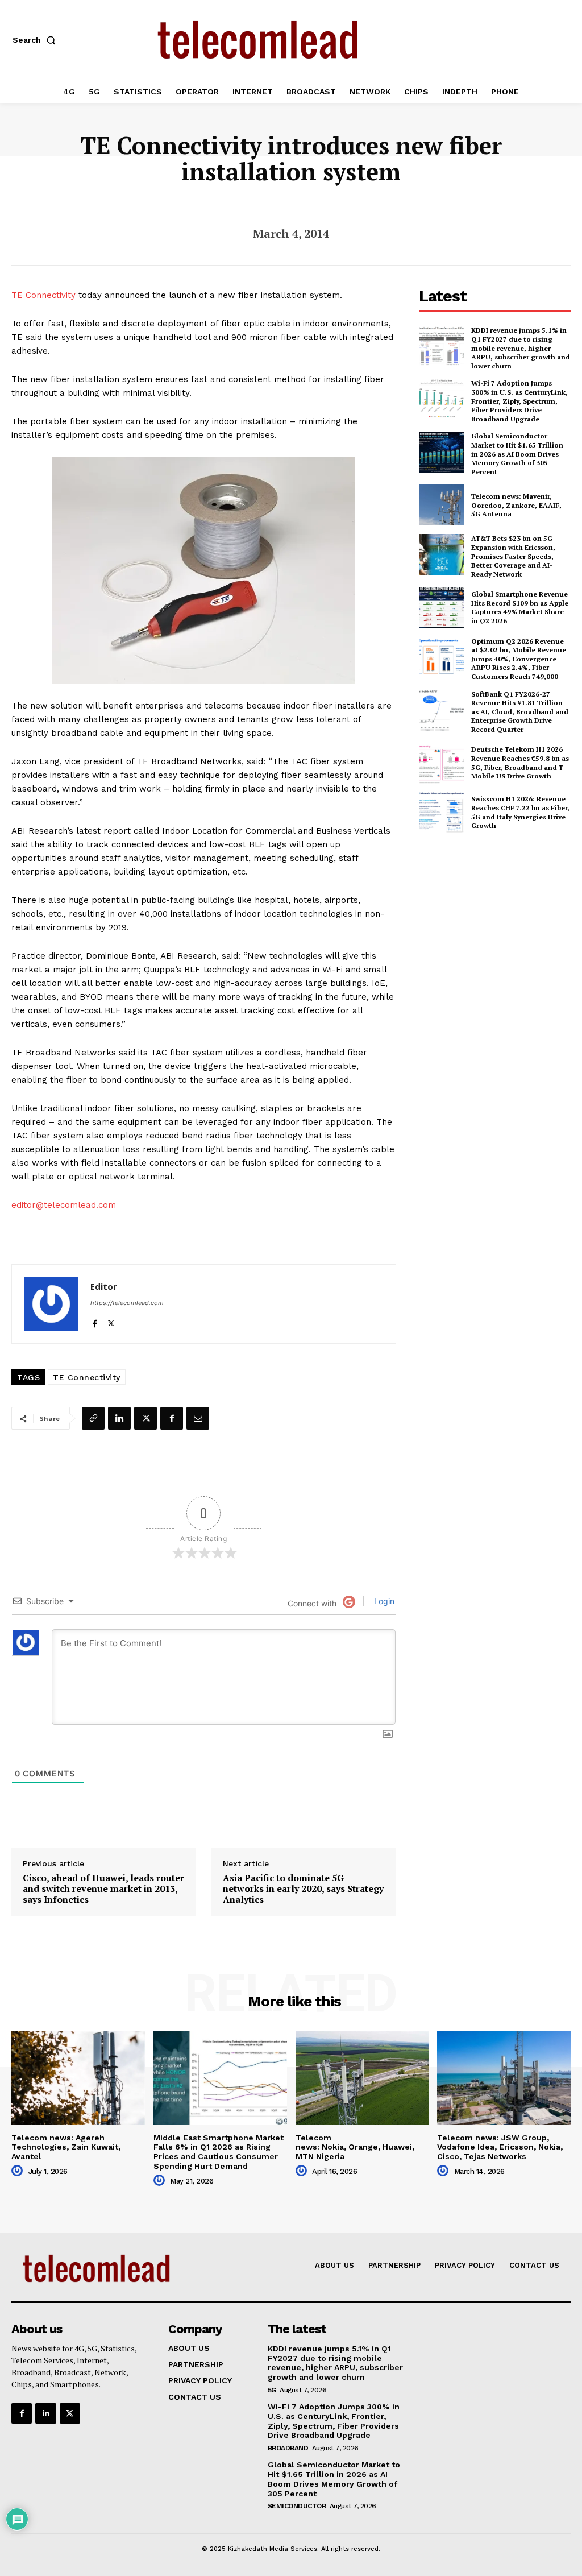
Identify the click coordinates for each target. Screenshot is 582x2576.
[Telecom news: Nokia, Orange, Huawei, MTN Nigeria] (362, 2078)
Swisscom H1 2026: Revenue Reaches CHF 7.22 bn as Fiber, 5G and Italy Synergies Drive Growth (520, 812)
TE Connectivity (43, 295)
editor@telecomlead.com (64, 1205)
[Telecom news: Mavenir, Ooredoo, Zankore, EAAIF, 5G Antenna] (442, 505)
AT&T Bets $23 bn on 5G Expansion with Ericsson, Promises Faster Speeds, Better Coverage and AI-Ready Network (513, 556)
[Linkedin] (119, 1418)
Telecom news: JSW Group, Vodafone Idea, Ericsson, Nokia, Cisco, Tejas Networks (500, 2147)
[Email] (198, 1418)
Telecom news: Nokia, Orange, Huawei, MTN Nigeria (355, 2147)
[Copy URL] (93, 1418)
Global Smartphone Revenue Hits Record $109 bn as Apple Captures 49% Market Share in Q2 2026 (520, 607)
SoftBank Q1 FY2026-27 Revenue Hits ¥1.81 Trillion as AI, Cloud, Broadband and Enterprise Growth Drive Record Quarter (520, 712)
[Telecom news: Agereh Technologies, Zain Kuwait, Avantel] (78, 2078)
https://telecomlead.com (127, 1303)
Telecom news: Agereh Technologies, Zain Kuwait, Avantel (66, 2147)
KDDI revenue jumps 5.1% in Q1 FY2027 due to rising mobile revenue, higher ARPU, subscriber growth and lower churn (521, 348)
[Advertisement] (500, 925)
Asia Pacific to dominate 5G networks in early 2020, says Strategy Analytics (303, 1889)
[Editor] (51, 1304)
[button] (36, 40)
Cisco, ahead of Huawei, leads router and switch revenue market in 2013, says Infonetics (103, 1889)
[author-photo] (19, 2171)
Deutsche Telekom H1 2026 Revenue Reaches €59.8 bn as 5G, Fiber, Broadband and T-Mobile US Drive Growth (520, 763)
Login (383, 1601)
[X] (111, 1321)
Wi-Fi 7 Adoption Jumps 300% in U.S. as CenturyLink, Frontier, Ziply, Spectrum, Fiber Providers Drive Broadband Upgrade (519, 401)
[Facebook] (95, 1321)
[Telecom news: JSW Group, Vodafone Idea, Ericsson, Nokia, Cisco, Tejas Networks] (504, 2078)
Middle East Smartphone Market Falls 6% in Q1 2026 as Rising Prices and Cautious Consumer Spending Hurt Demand (219, 2152)
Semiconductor (297, 2506)
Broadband (288, 2448)
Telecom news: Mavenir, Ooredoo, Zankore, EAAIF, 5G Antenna (516, 505)
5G (272, 2390)
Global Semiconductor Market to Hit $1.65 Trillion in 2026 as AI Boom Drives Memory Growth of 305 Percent (517, 454)
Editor (104, 1286)
